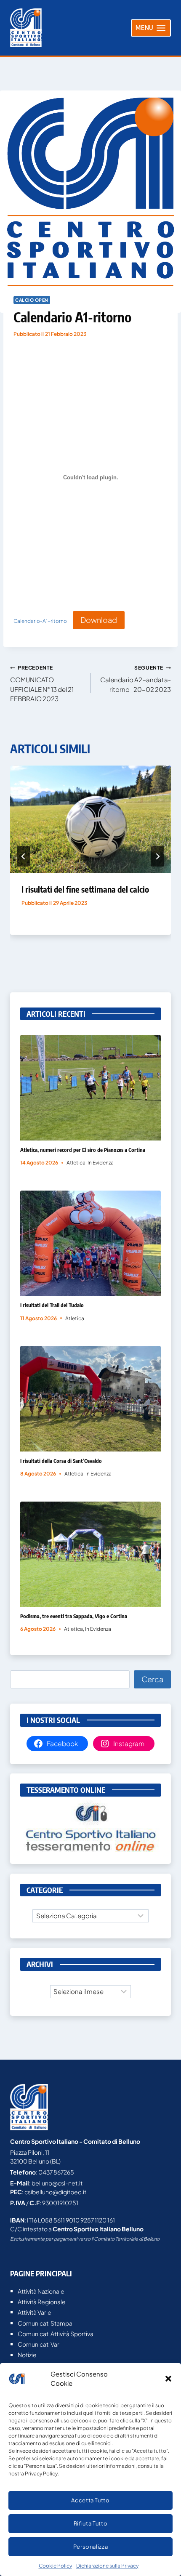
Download (99, 620)
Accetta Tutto (90, 2500)
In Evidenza (101, 1163)
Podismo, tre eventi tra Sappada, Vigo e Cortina (74, 1616)
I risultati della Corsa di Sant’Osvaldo (61, 1461)
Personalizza (91, 2547)
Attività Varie (35, 2312)
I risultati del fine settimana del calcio (85, 889)
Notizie (27, 2355)
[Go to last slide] (24, 856)
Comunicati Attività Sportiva (56, 2334)
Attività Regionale (42, 2302)
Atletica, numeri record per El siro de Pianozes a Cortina (83, 1150)
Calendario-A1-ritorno (40, 621)
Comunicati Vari (39, 2344)
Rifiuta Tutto (90, 2523)
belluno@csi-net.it (57, 2183)
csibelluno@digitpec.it (55, 2192)
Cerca (152, 1679)
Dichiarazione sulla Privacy (107, 2566)
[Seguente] (157, 856)
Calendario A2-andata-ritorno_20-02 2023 (136, 679)
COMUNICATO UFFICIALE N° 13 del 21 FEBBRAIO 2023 (42, 683)
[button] (168, 2379)
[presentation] (90, 819)
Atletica (76, 1163)
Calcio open (32, 300)
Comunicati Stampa (45, 2323)
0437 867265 (56, 2172)
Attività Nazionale (41, 2291)
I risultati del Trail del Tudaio (52, 1305)
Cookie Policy (55, 2566)
